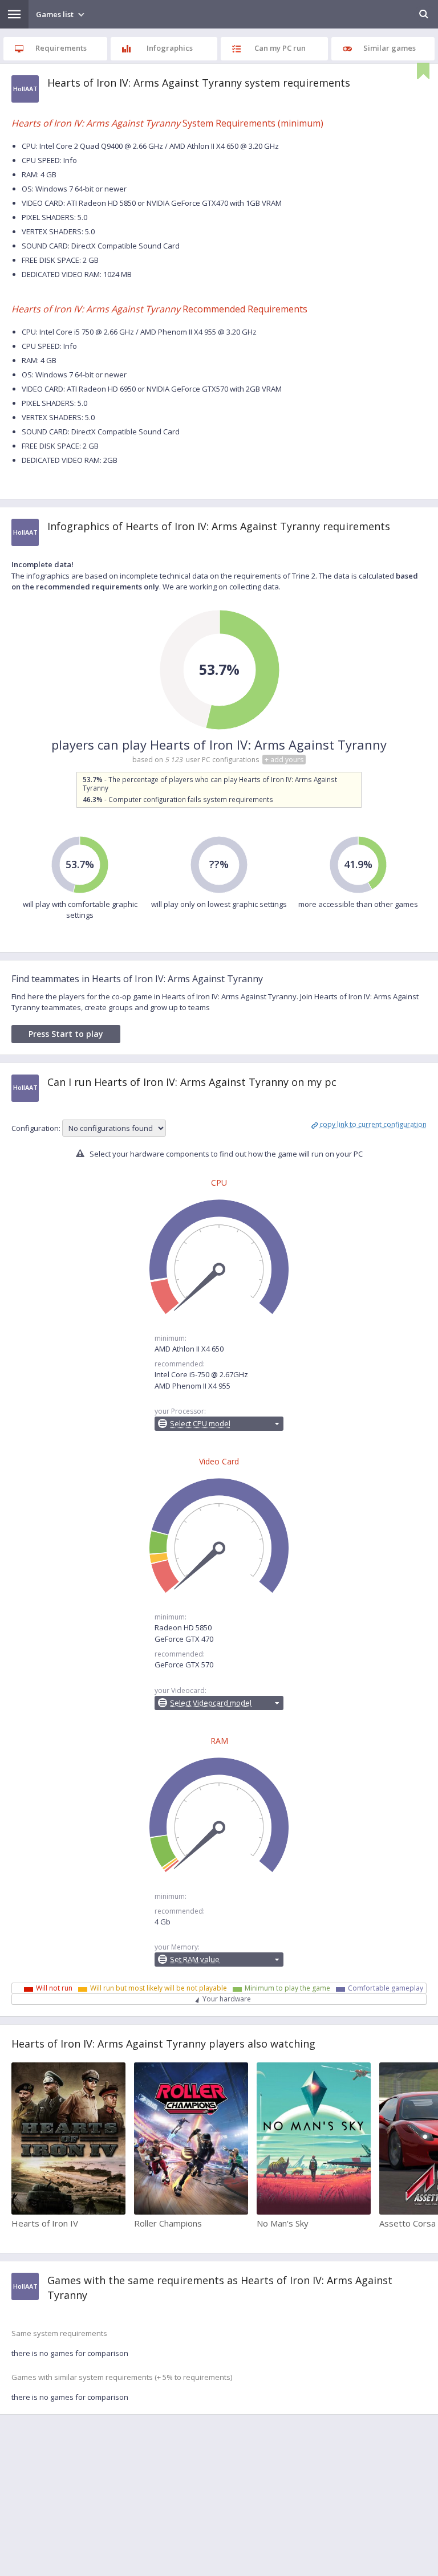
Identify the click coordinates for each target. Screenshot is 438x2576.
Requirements (61, 48)
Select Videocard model (211, 1703)
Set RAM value (195, 1959)
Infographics (170, 48)
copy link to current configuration (373, 1124)
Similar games (390, 48)
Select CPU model (200, 1423)
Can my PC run (280, 48)
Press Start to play (66, 1034)
